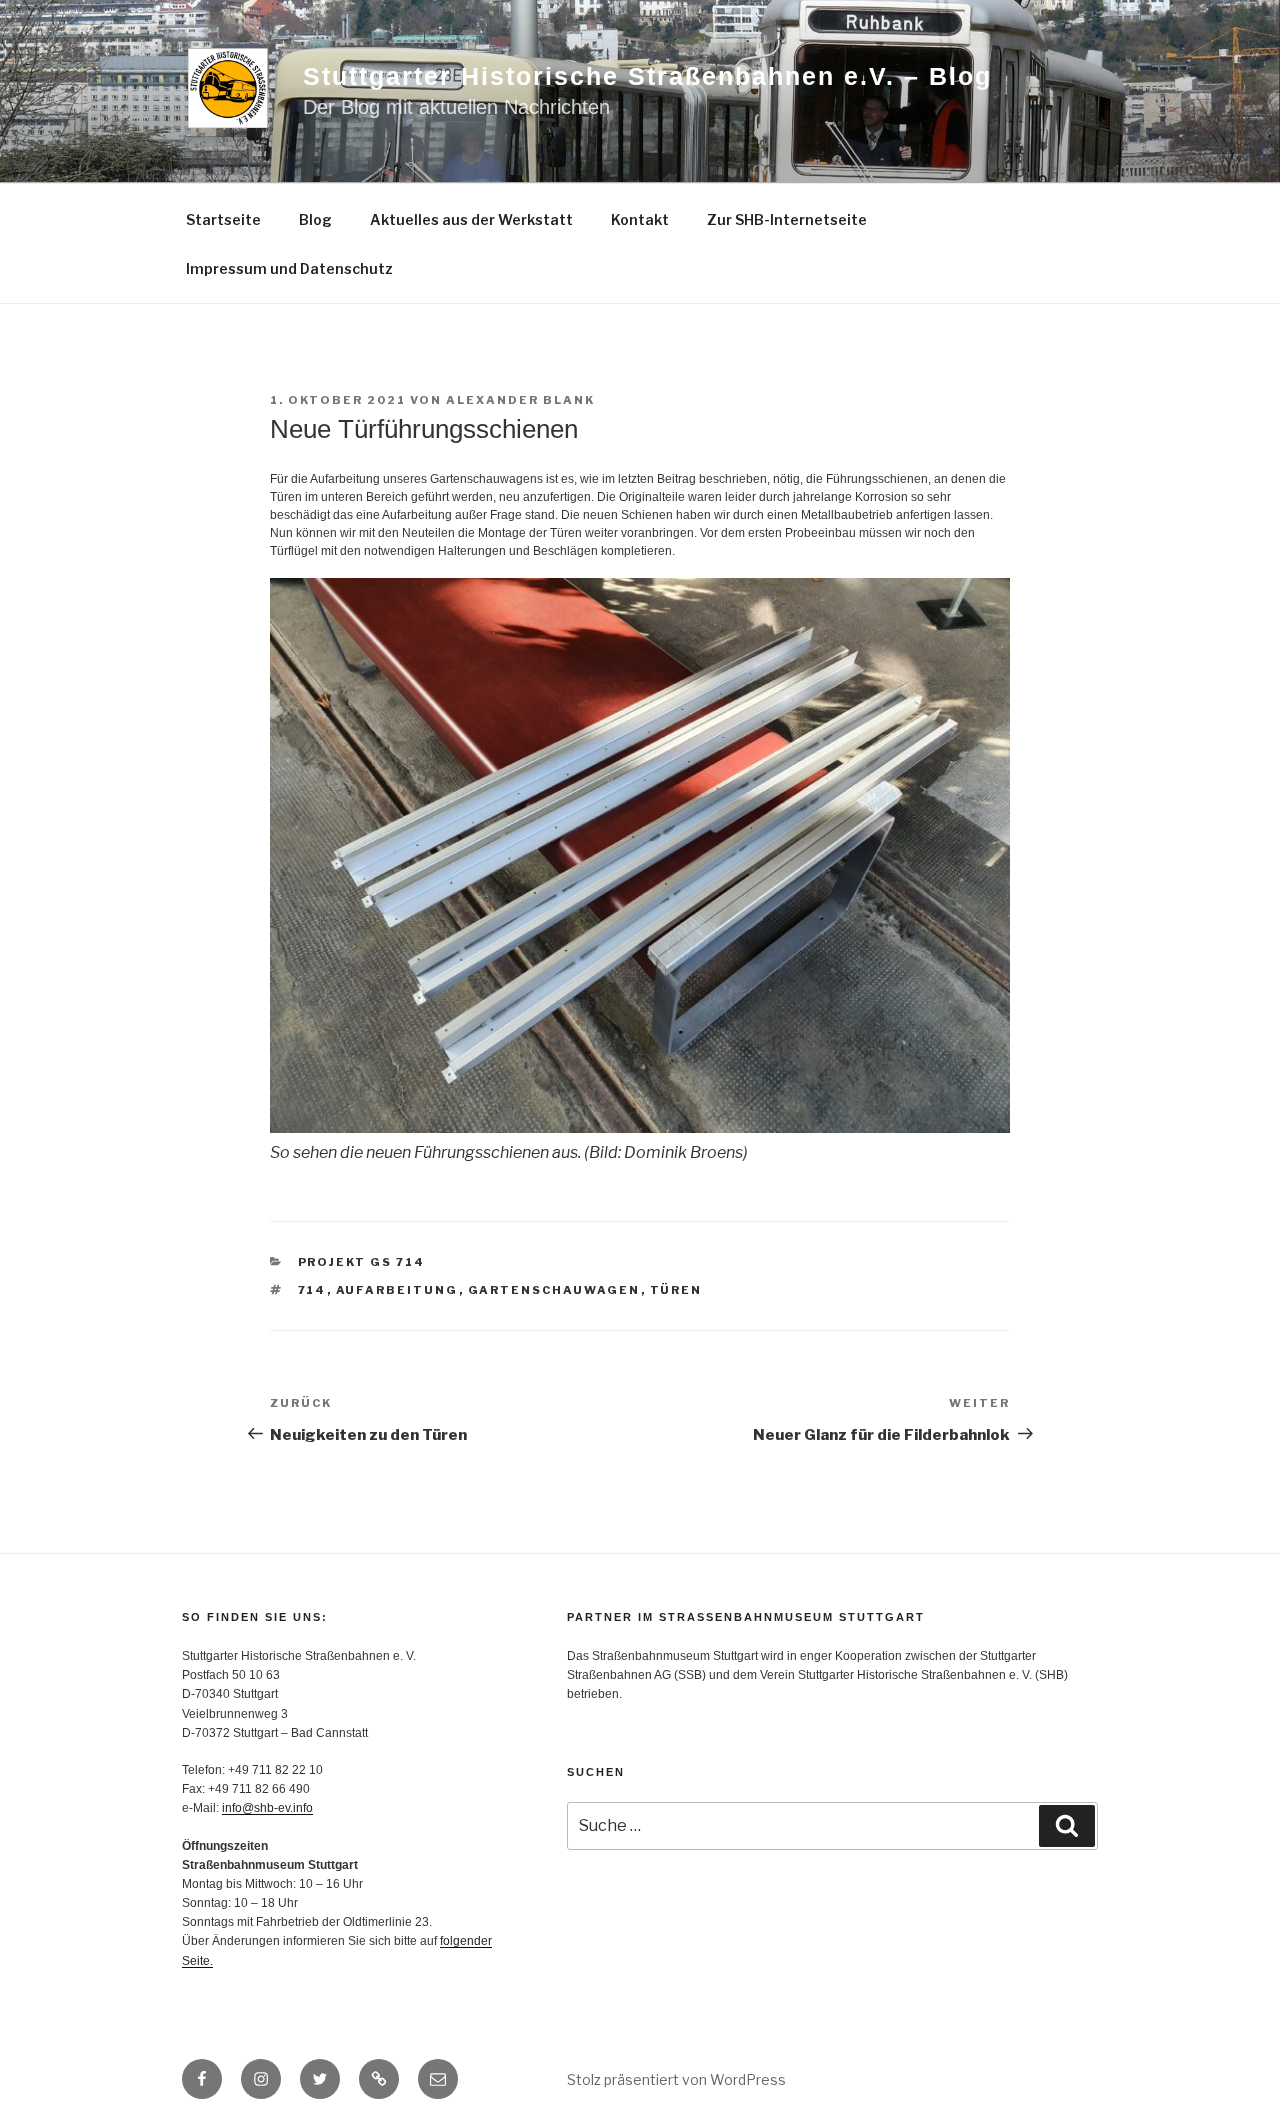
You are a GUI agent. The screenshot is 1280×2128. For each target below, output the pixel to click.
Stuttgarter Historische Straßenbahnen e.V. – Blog (647, 76)
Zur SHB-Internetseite (787, 219)
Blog (315, 219)
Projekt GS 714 (362, 1262)
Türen (676, 1290)
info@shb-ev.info (267, 1808)
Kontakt (640, 219)
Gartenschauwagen (554, 1290)
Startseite (223, 219)
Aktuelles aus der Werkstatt (471, 219)
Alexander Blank (520, 400)
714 (312, 1290)
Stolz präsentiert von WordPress (676, 2079)
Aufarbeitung (397, 1290)
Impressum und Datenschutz (289, 268)
